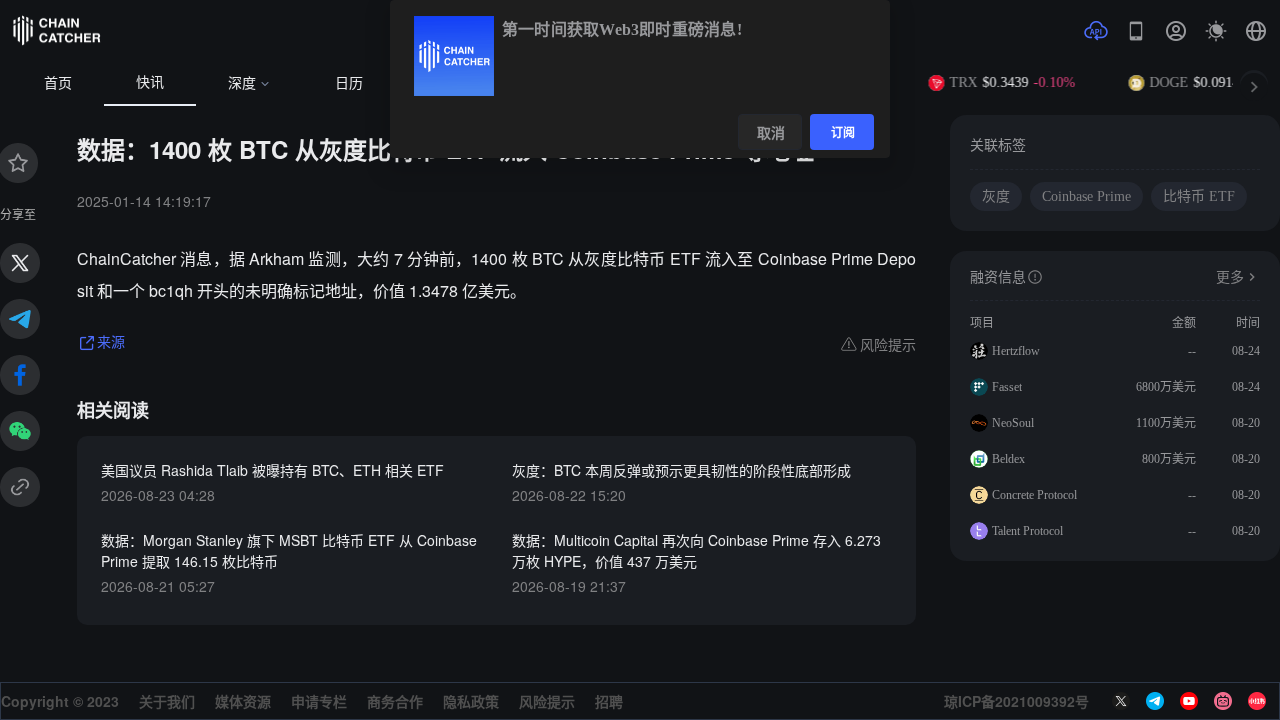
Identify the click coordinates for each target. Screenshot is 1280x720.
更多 (1230, 277)
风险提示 (547, 701)
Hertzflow (1016, 351)
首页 (58, 83)
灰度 (996, 196)
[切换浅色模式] (1216, 31)
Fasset (1007, 387)
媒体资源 (243, 701)
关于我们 (167, 701)
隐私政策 (471, 701)
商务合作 (395, 701)
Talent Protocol (1027, 531)
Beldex (1008, 459)
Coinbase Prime (1086, 196)
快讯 (150, 82)
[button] (1256, 31)
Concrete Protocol (1034, 495)
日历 (349, 83)
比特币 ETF (1199, 196)
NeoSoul (1013, 423)
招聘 (609, 701)
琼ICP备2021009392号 (1016, 701)
